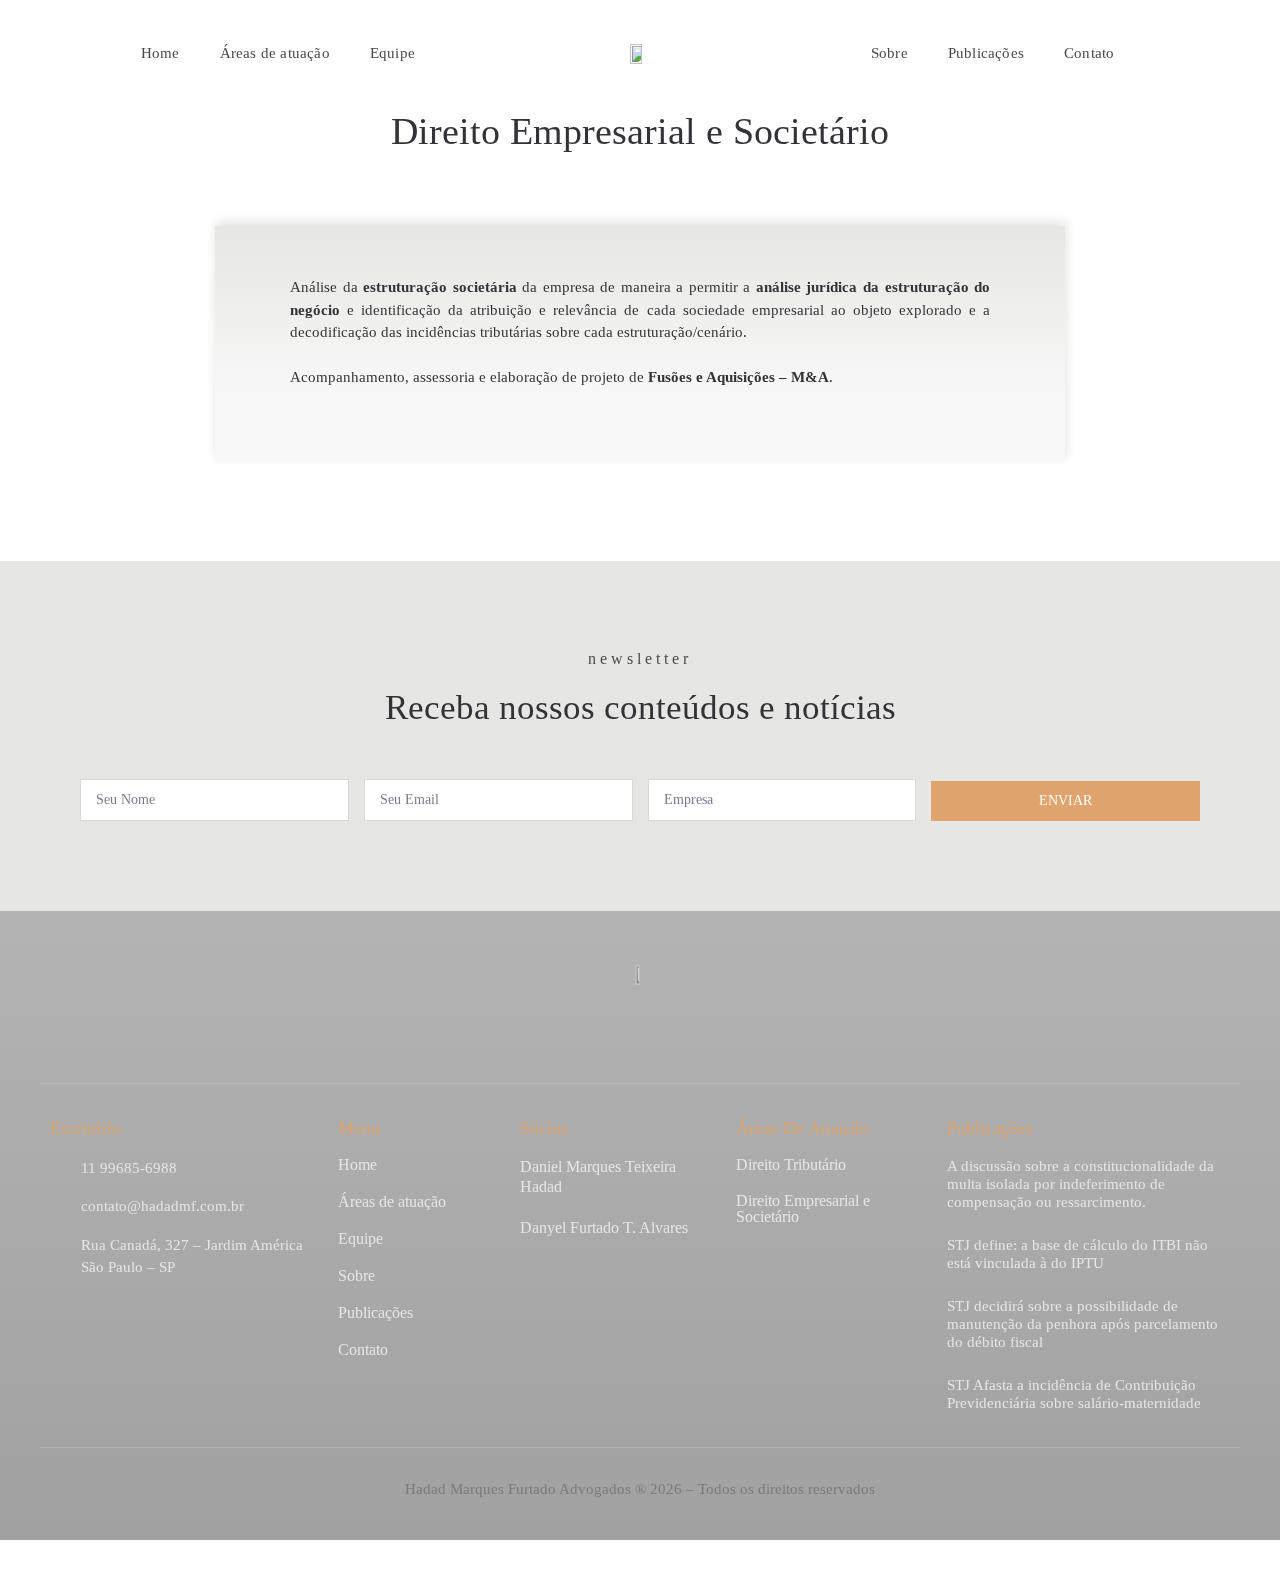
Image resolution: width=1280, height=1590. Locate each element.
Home (160, 53)
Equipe (392, 53)
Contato (1089, 53)
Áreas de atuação (275, 53)
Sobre (889, 53)
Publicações (986, 53)
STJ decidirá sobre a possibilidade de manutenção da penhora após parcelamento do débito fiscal (1082, 1324)
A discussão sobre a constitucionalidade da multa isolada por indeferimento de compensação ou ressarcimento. (1080, 1184)
